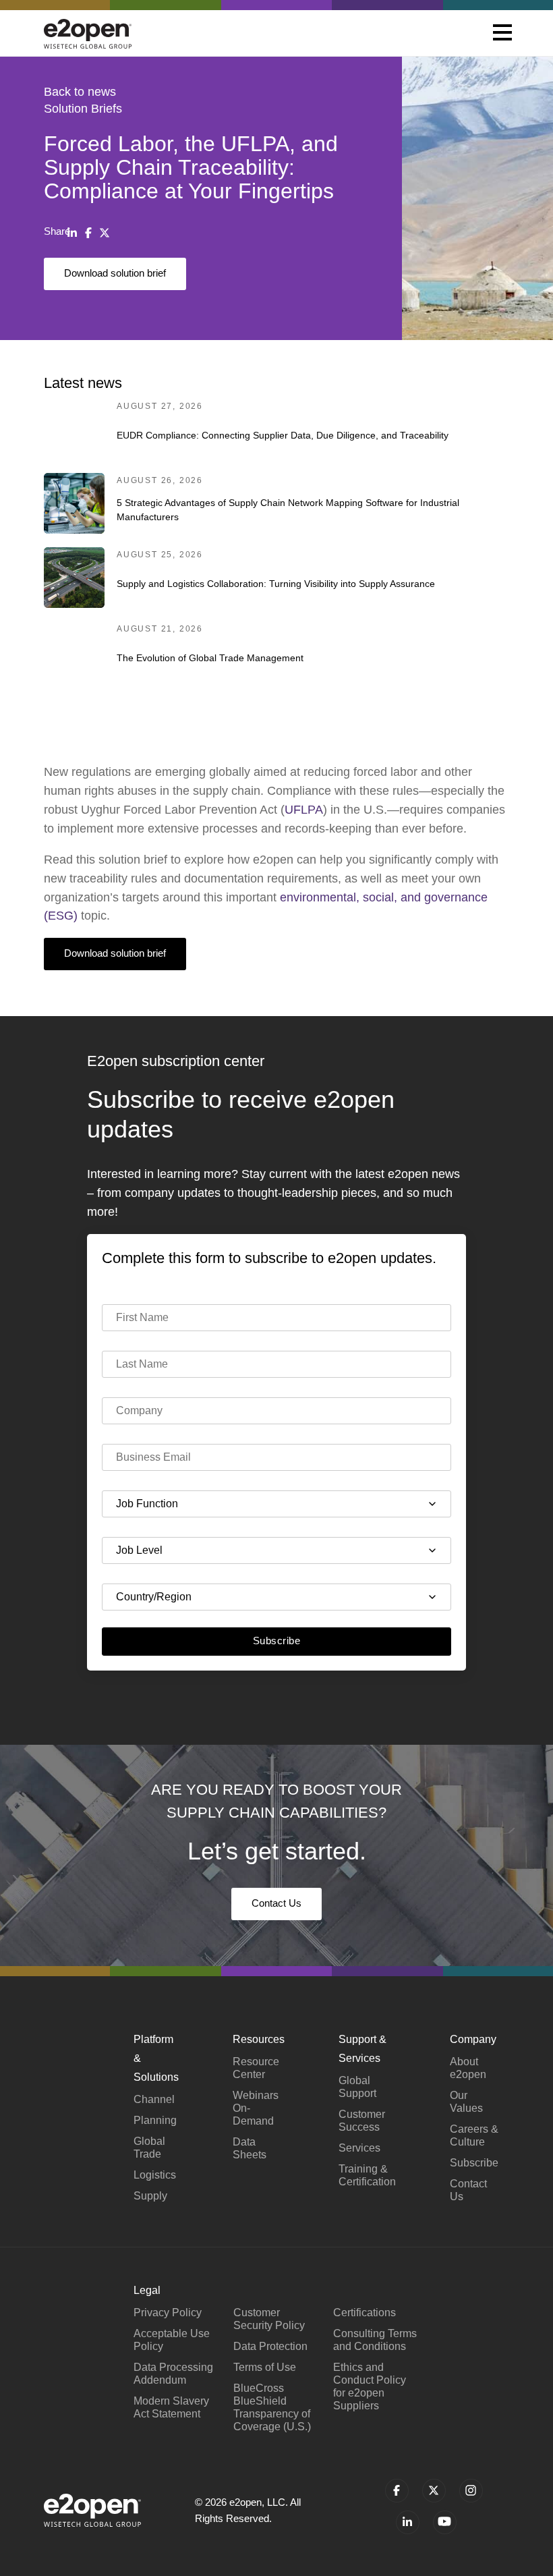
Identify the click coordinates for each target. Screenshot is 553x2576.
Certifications (365, 2313)
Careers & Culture (474, 2135)
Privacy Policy (168, 2313)
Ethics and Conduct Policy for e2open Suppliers (370, 2386)
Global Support (357, 2087)
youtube (445, 2522)
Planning (155, 2120)
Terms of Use (265, 2367)
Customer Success (362, 2121)
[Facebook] (88, 233)
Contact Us (276, 1903)
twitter (434, 2491)
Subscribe (276, 1641)
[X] (105, 233)
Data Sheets (250, 2148)
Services (359, 2148)
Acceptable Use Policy (172, 2340)
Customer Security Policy (269, 2319)
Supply (150, 2196)
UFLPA (304, 810)
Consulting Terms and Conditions (375, 2340)
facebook (397, 2491)
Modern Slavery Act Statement (171, 2407)
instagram (471, 2491)
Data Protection (270, 2346)
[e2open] (88, 33)
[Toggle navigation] (502, 34)
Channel (154, 2099)
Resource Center (256, 2068)
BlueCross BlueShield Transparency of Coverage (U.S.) (272, 2407)
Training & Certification (367, 2175)
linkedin (408, 2522)
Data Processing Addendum (173, 2374)
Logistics (155, 2175)
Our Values (466, 2102)
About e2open (468, 2068)
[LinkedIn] (72, 233)
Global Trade (149, 2148)
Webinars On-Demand (256, 2108)
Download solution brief (115, 273)
